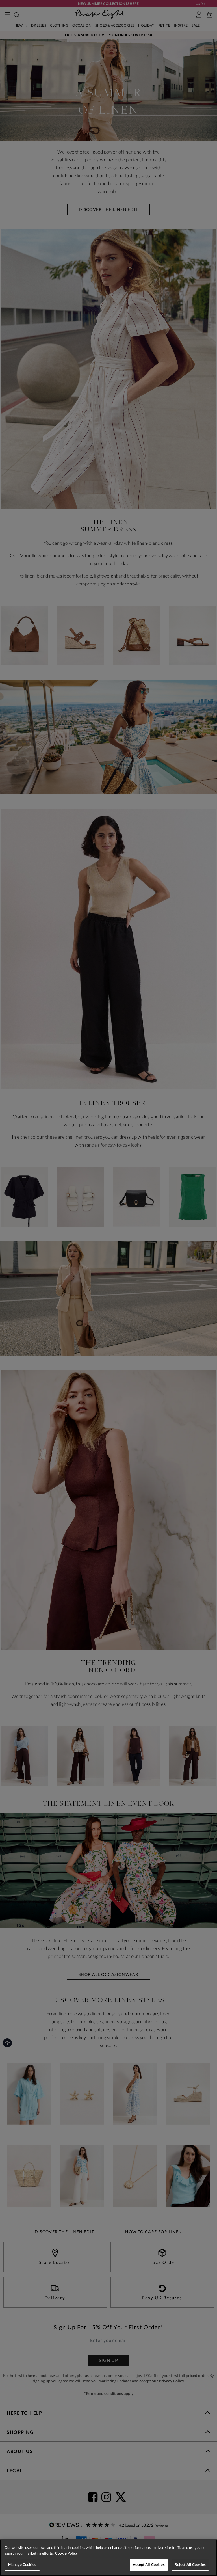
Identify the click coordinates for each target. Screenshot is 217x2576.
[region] (108, 2558)
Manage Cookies (22, 2564)
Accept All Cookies (149, 2564)
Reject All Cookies (190, 2564)
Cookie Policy (66, 2553)
